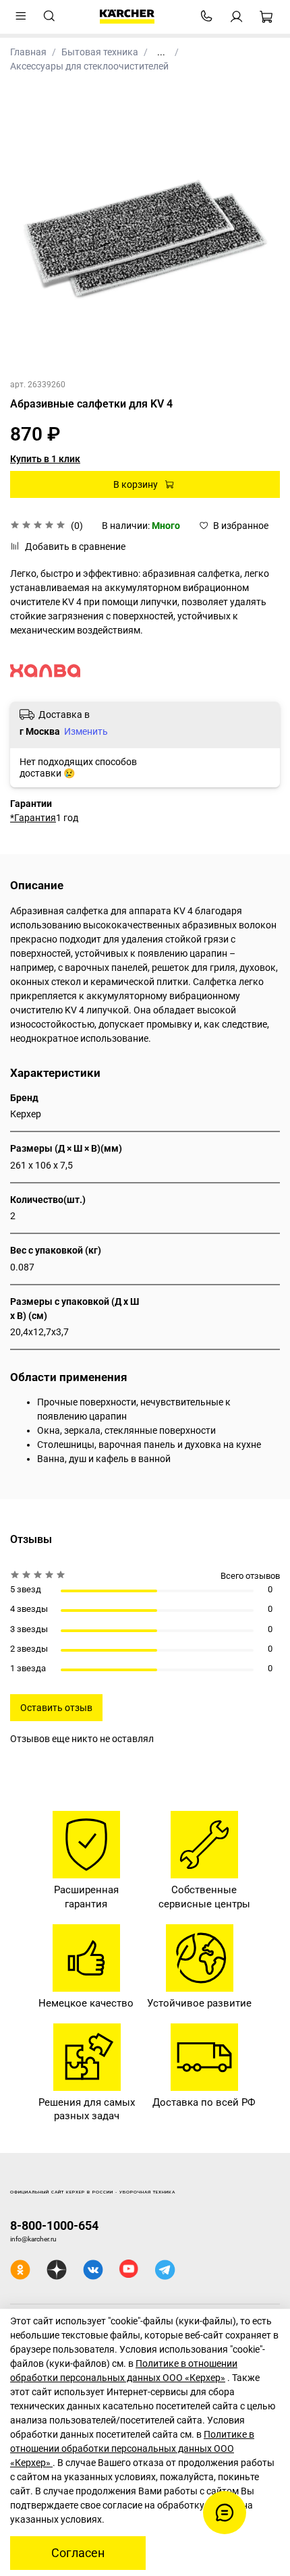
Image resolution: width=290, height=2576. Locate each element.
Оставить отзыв (56, 1708)
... (161, 52)
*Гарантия (33, 818)
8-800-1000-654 (54, 2225)
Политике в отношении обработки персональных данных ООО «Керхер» (132, 2448)
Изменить (86, 731)
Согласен (78, 2553)
